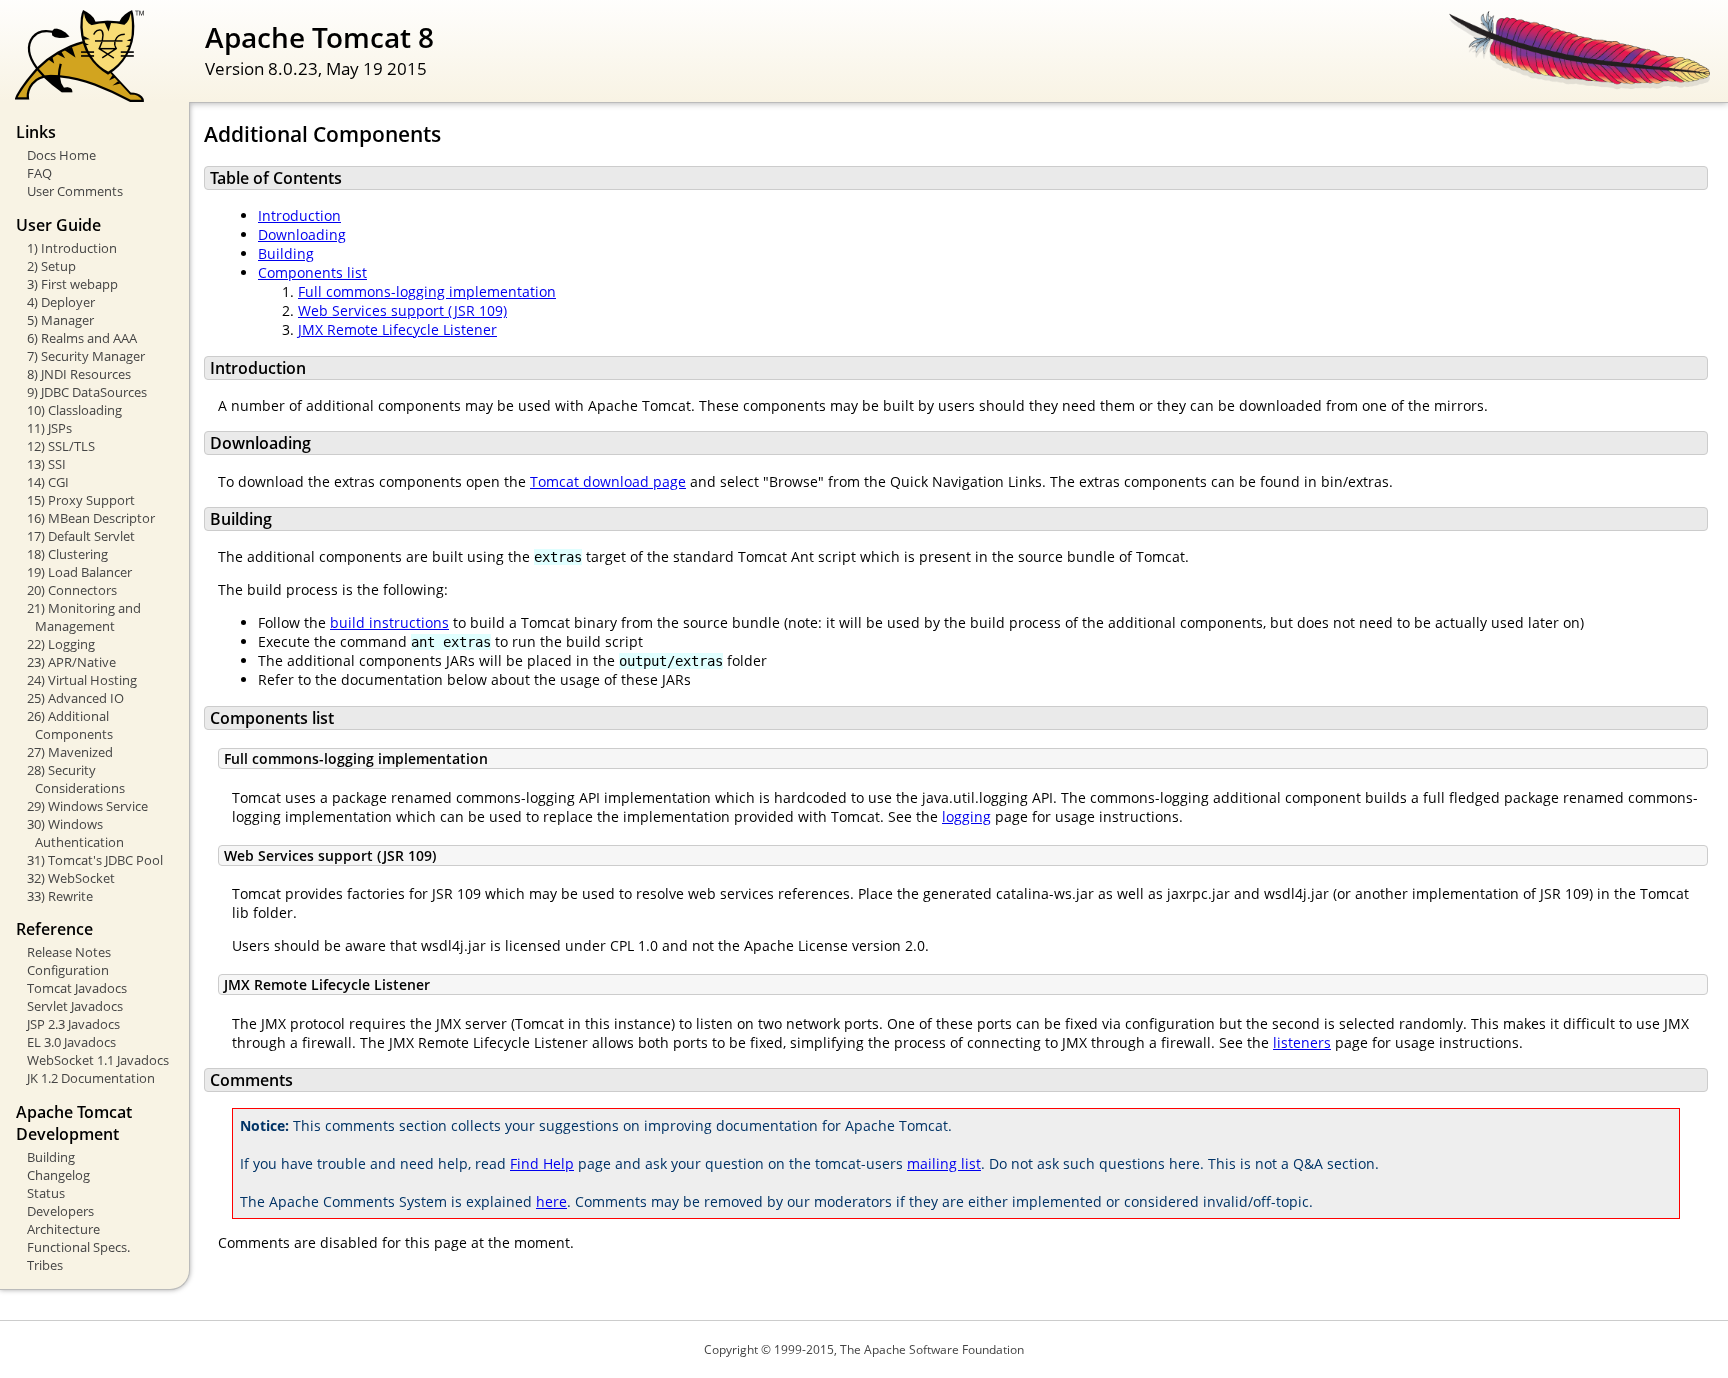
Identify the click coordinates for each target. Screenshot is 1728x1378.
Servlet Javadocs (75, 1006)
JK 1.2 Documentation (91, 1078)
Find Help (542, 1163)
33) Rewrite (60, 896)
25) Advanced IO (75, 698)
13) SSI (46, 464)
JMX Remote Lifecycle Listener (397, 329)
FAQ (39, 173)
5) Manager (60, 320)
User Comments (75, 191)
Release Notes (69, 952)
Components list (312, 272)
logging (966, 816)
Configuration (68, 970)
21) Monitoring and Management (84, 617)
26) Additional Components (70, 725)
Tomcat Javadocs (77, 988)
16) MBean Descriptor (91, 518)
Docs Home (61, 155)
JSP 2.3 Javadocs (73, 1024)
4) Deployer (61, 302)
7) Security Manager (86, 356)
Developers (60, 1211)
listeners (1302, 1042)
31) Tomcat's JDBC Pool (95, 860)
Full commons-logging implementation (427, 291)
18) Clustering (67, 554)
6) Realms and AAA (82, 338)
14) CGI (48, 482)
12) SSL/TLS (61, 446)
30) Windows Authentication (75, 833)
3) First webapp (72, 284)
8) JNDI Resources (79, 374)
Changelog (58, 1175)
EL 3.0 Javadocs (71, 1042)
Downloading (302, 234)
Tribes (45, 1265)
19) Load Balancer (79, 572)
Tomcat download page (608, 481)
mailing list (944, 1163)
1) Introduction (72, 248)
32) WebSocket (71, 878)
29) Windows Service (87, 806)
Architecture (63, 1229)
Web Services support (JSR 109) (402, 310)
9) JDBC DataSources (87, 392)
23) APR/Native (71, 662)
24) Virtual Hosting (82, 680)
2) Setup (51, 266)
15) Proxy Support (81, 500)
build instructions (389, 622)
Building (51, 1157)
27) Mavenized (70, 752)
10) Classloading (74, 410)
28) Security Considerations (76, 779)
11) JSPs (49, 428)
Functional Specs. (78, 1247)
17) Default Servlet (81, 536)
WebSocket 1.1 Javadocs (98, 1060)
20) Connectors (72, 590)
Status (46, 1193)
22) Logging (61, 644)
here (551, 1201)
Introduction (299, 215)
